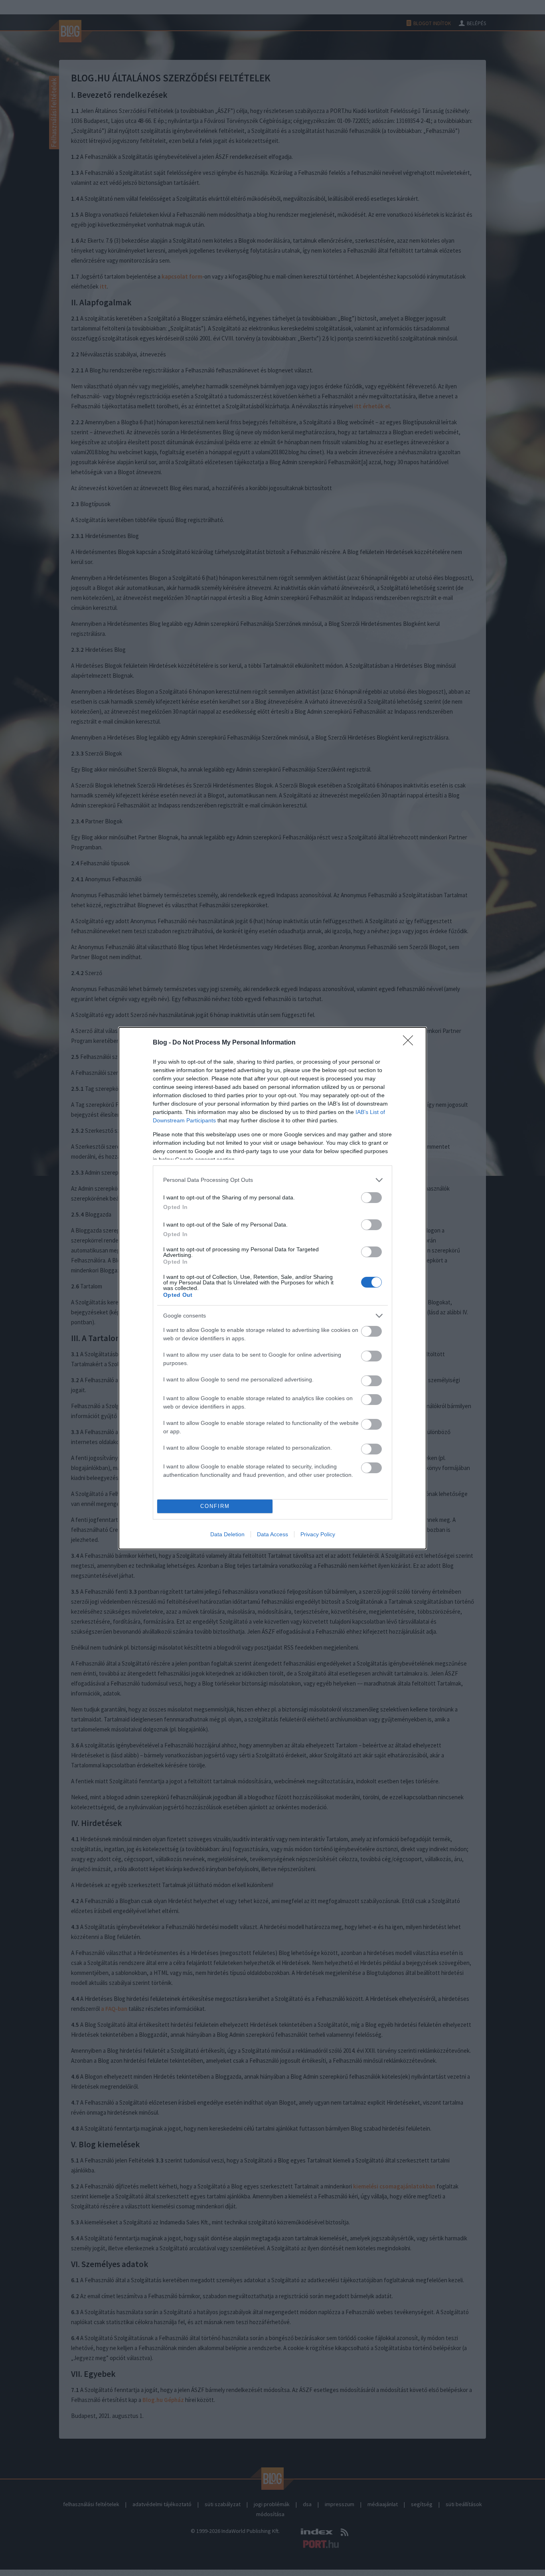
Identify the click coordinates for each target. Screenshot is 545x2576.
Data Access (272, 1534)
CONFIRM (215, 1506)
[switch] (371, 1198)
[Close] (411, 1043)
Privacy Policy (318, 1534)
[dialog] (272, 1288)
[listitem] (272, 1180)
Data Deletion (227, 1534)
